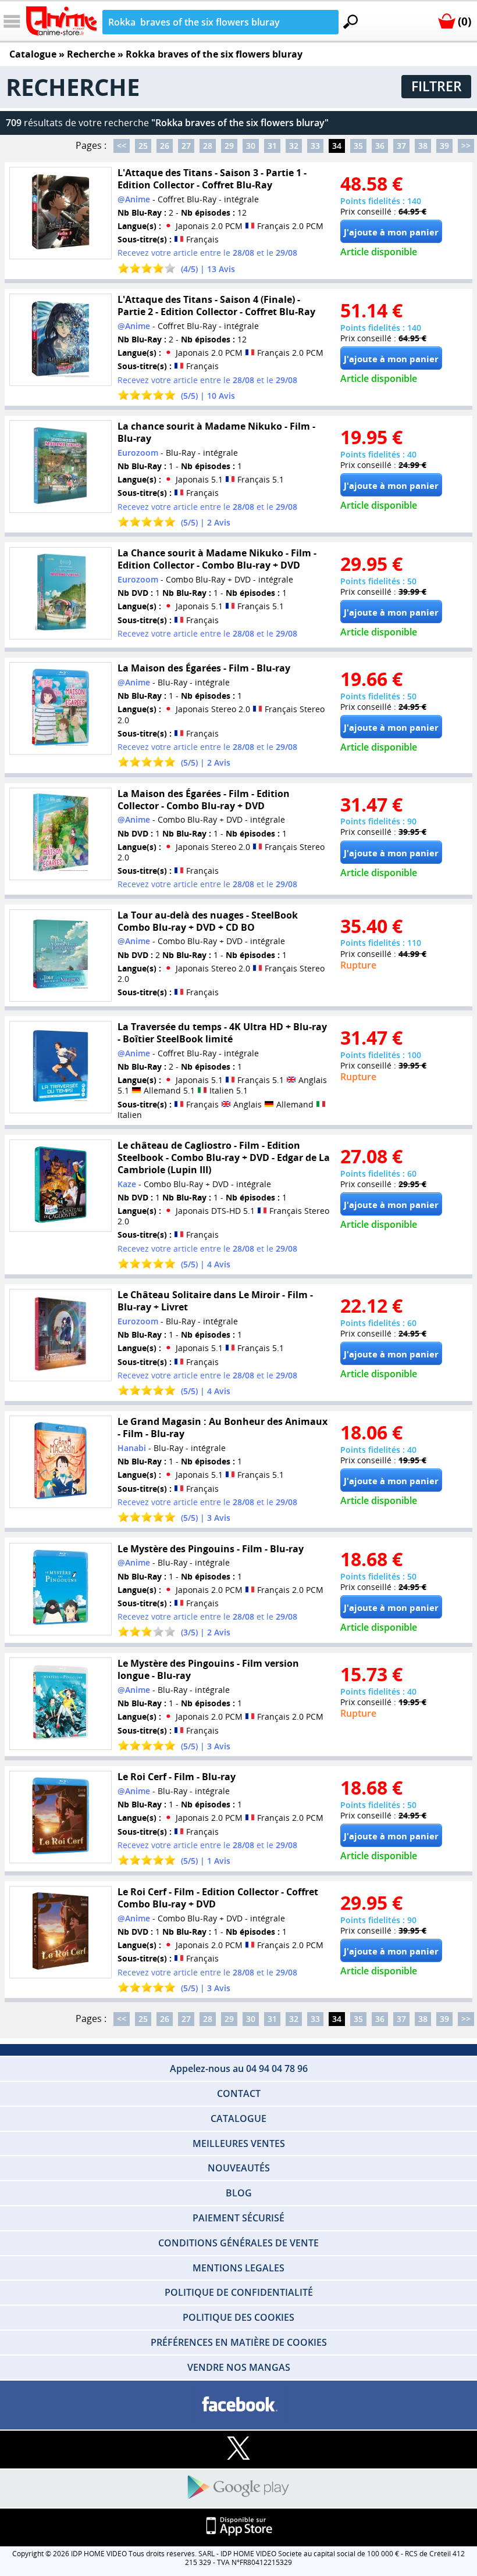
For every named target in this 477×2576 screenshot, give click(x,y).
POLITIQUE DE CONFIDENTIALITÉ (239, 2292)
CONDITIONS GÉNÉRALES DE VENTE (238, 2243)
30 (251, 146)
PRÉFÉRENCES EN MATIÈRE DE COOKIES (239, 2342)
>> (466, 146)
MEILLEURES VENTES (239, 2143)
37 (401, 146)
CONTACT (239, 2093)
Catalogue (33, 54)
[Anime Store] (61, 21)
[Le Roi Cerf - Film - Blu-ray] (60, 1817)
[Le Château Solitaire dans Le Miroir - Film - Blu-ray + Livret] (60, 1335)
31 (272, 146)
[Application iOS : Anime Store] (238, 2527)
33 (315, 146)
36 (380, 146)
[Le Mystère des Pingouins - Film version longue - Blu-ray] (60, 1704)
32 (294, 146)
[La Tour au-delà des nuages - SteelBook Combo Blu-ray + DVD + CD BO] (60, 955)
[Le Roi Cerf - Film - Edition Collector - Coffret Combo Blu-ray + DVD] (60, 1932)
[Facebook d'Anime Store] (238, 2405)
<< (122, 146)
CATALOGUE (238, 2118)
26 (165, 146)
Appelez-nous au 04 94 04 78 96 (239, 2068)
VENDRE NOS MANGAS (239, 2367)
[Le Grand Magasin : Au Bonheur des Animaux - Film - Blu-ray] (60, 1462)
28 (208, 146)
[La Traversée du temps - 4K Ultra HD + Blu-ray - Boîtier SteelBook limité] (60, 1067)
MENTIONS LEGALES (238, 2268)
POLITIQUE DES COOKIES (238, 2317)
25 (143, 146)
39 (444, 146)
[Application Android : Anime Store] (238, 2488)
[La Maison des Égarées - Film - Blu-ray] (60, 708)
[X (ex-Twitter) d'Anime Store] (238, 2449)
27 (186, 146)
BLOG (239, 2193)
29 (229, 146)
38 (423, 146)
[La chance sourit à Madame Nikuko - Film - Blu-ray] (60, 467)
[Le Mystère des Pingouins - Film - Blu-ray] (60, 1589)
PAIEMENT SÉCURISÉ (238, 2218)
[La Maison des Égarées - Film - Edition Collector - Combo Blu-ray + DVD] (60, 834)
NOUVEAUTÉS (239, 2168)
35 (358, 146)
